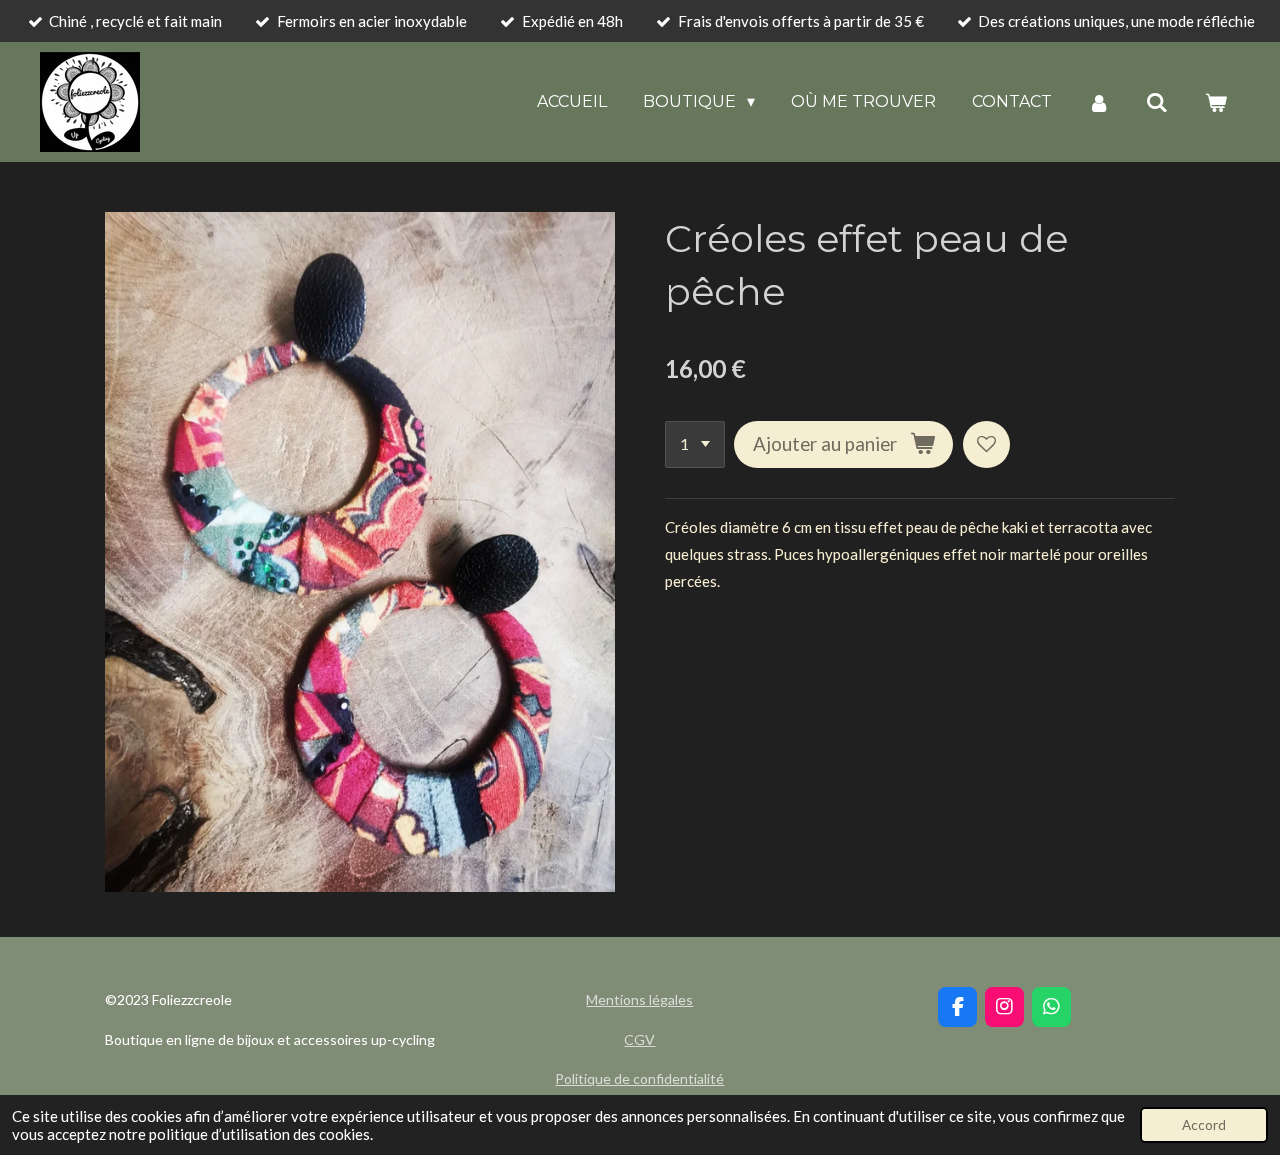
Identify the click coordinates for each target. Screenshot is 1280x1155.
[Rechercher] (1157, 102)
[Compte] (1099, 102)
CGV (639, 1039)
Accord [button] (1204, 1125)
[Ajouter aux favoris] (986, 444)
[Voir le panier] (1216, 102)
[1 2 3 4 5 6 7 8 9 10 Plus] (695, 444)
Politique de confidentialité (639, 1078)
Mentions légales (639, 999)
